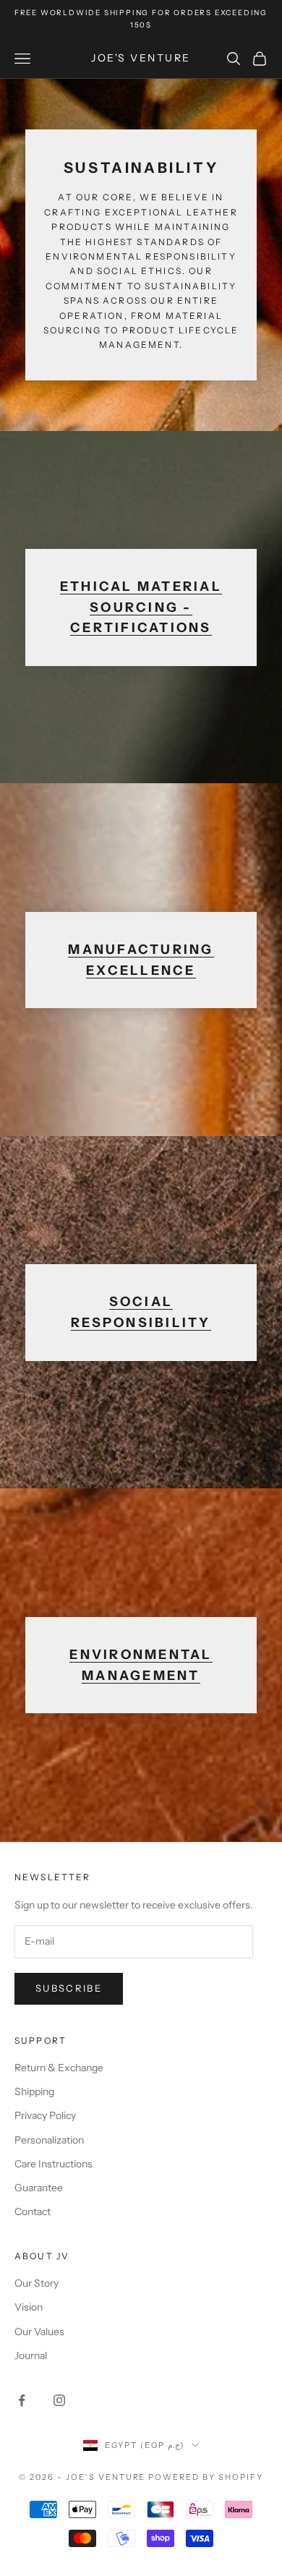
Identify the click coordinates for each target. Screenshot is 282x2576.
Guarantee (39, 2188)
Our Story (37, 2283)
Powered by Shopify (206, 2477)
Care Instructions (54, 2164)
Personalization (49, 2140)
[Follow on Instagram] (59, 2400)
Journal (31, 2355)
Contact (33, 2212)
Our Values (39, 2332)
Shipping (34, 2091)
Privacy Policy (45, 2115)
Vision (29, 2307)
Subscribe (69, 1988)
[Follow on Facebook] (22, 2400)
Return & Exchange (59, 2068)
